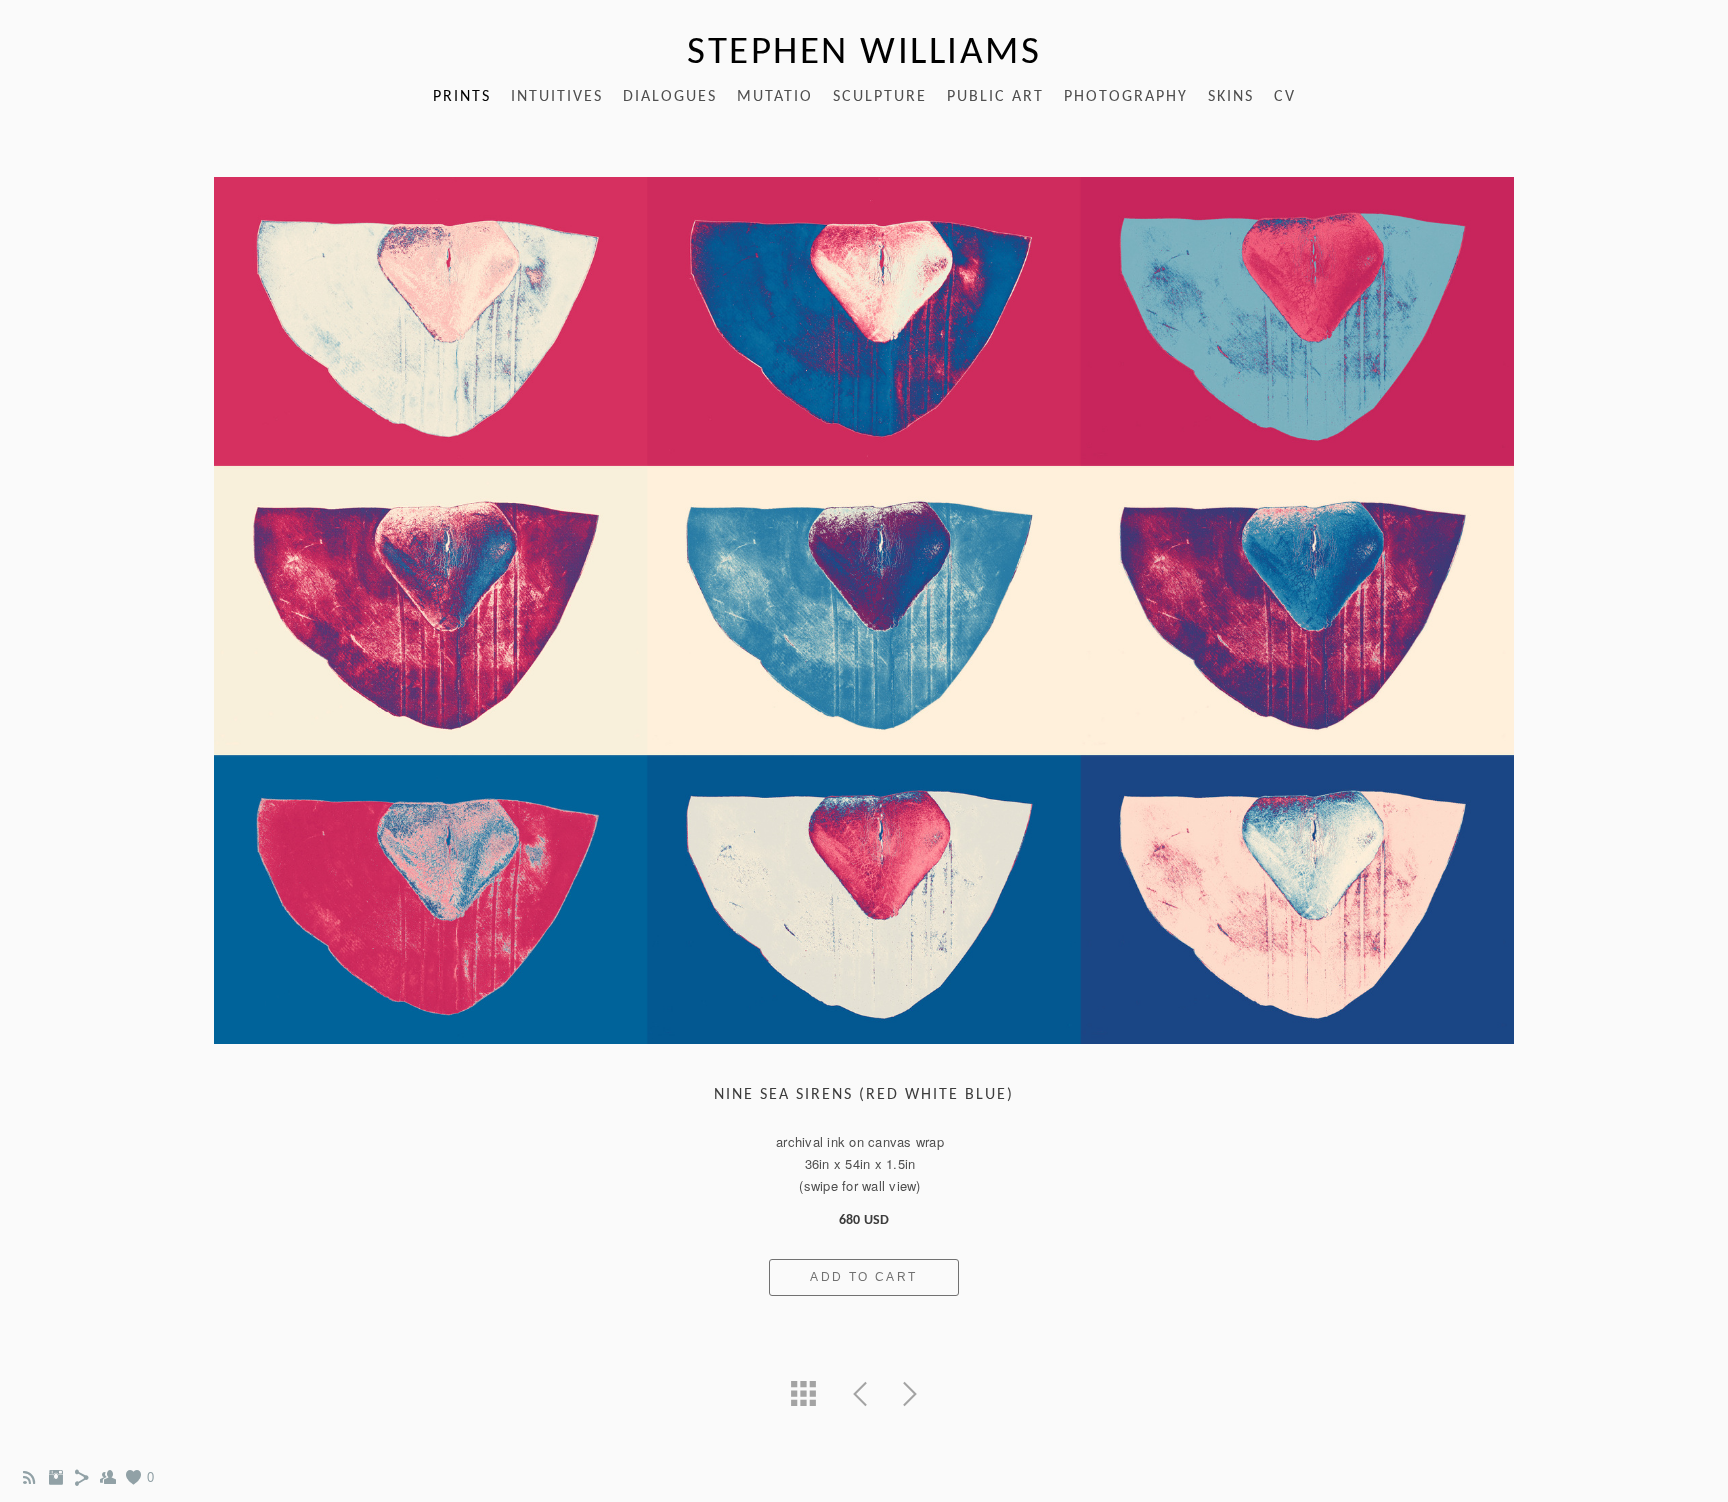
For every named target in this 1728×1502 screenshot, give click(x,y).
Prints (462, 97)
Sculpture (880, 97)
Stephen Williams (864, 53)
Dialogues (670, 97)
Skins (1231, 97)
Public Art (995, 97)
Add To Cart (863, 1277)
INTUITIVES (557, 97)
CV (1285, 97)
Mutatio (775, 97)
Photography (1126, 97)
